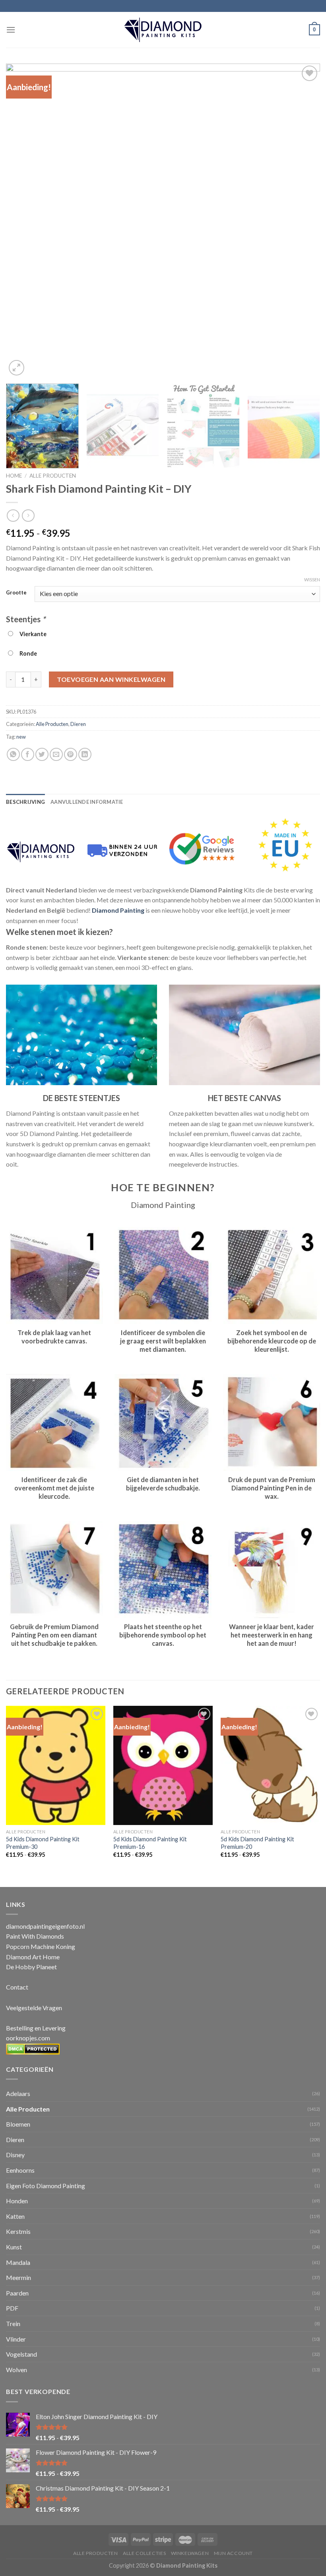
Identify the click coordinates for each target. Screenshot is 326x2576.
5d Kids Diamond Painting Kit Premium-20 (257, 1843)
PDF (12, 2308)
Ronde (27, 653)
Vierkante (32, 634)
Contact (17, 1987)
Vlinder (16, 2339)
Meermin (18, 2277)
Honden (17, 2201)
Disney (15, 2155)
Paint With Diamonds (35, 1936)
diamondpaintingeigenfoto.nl (45, 1926)
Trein (13, 2323)
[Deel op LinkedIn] (85, 754)
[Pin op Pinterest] (71, 754)
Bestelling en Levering (36, 2028)
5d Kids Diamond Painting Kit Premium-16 (150, 1843)
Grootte (16, 593)
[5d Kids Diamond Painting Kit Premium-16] (163, 1765)
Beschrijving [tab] (25, 802)
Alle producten (96, 2553)
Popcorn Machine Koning (41, 1946)
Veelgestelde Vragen (34, 2008)
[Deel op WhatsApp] (13, 754)
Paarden (17, 2293)
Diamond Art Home (33, 1957)
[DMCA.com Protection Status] (33, 2048)
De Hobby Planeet (31, 1967)
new (21, 737)
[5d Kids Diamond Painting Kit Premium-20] (270, 1765)
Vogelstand (21, 2354)
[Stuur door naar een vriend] (56, 754)
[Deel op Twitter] (42, 754)
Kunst (14, 2247)
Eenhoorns (20, 2170)
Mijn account (233, 2553)
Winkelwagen (190, 2553)
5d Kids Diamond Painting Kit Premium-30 (43, 1843)
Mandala (18, 2262)
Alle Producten (53, 476)
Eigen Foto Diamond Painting (46, 2186)
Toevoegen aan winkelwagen (111, 679)
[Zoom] (16, 368)
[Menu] (11, 30)
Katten (15, 2216)
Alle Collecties (144, 2553)
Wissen (312, 580)
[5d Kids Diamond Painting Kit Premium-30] (56, 1765)
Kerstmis (18, 2231)
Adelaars (18, 2093)
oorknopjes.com (28, 2038)
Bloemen (18, 2124)
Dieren (78, 724)
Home (14, 476)
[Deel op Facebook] (28, 754)
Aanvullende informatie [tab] (87, 802)
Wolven (16, 2370)
